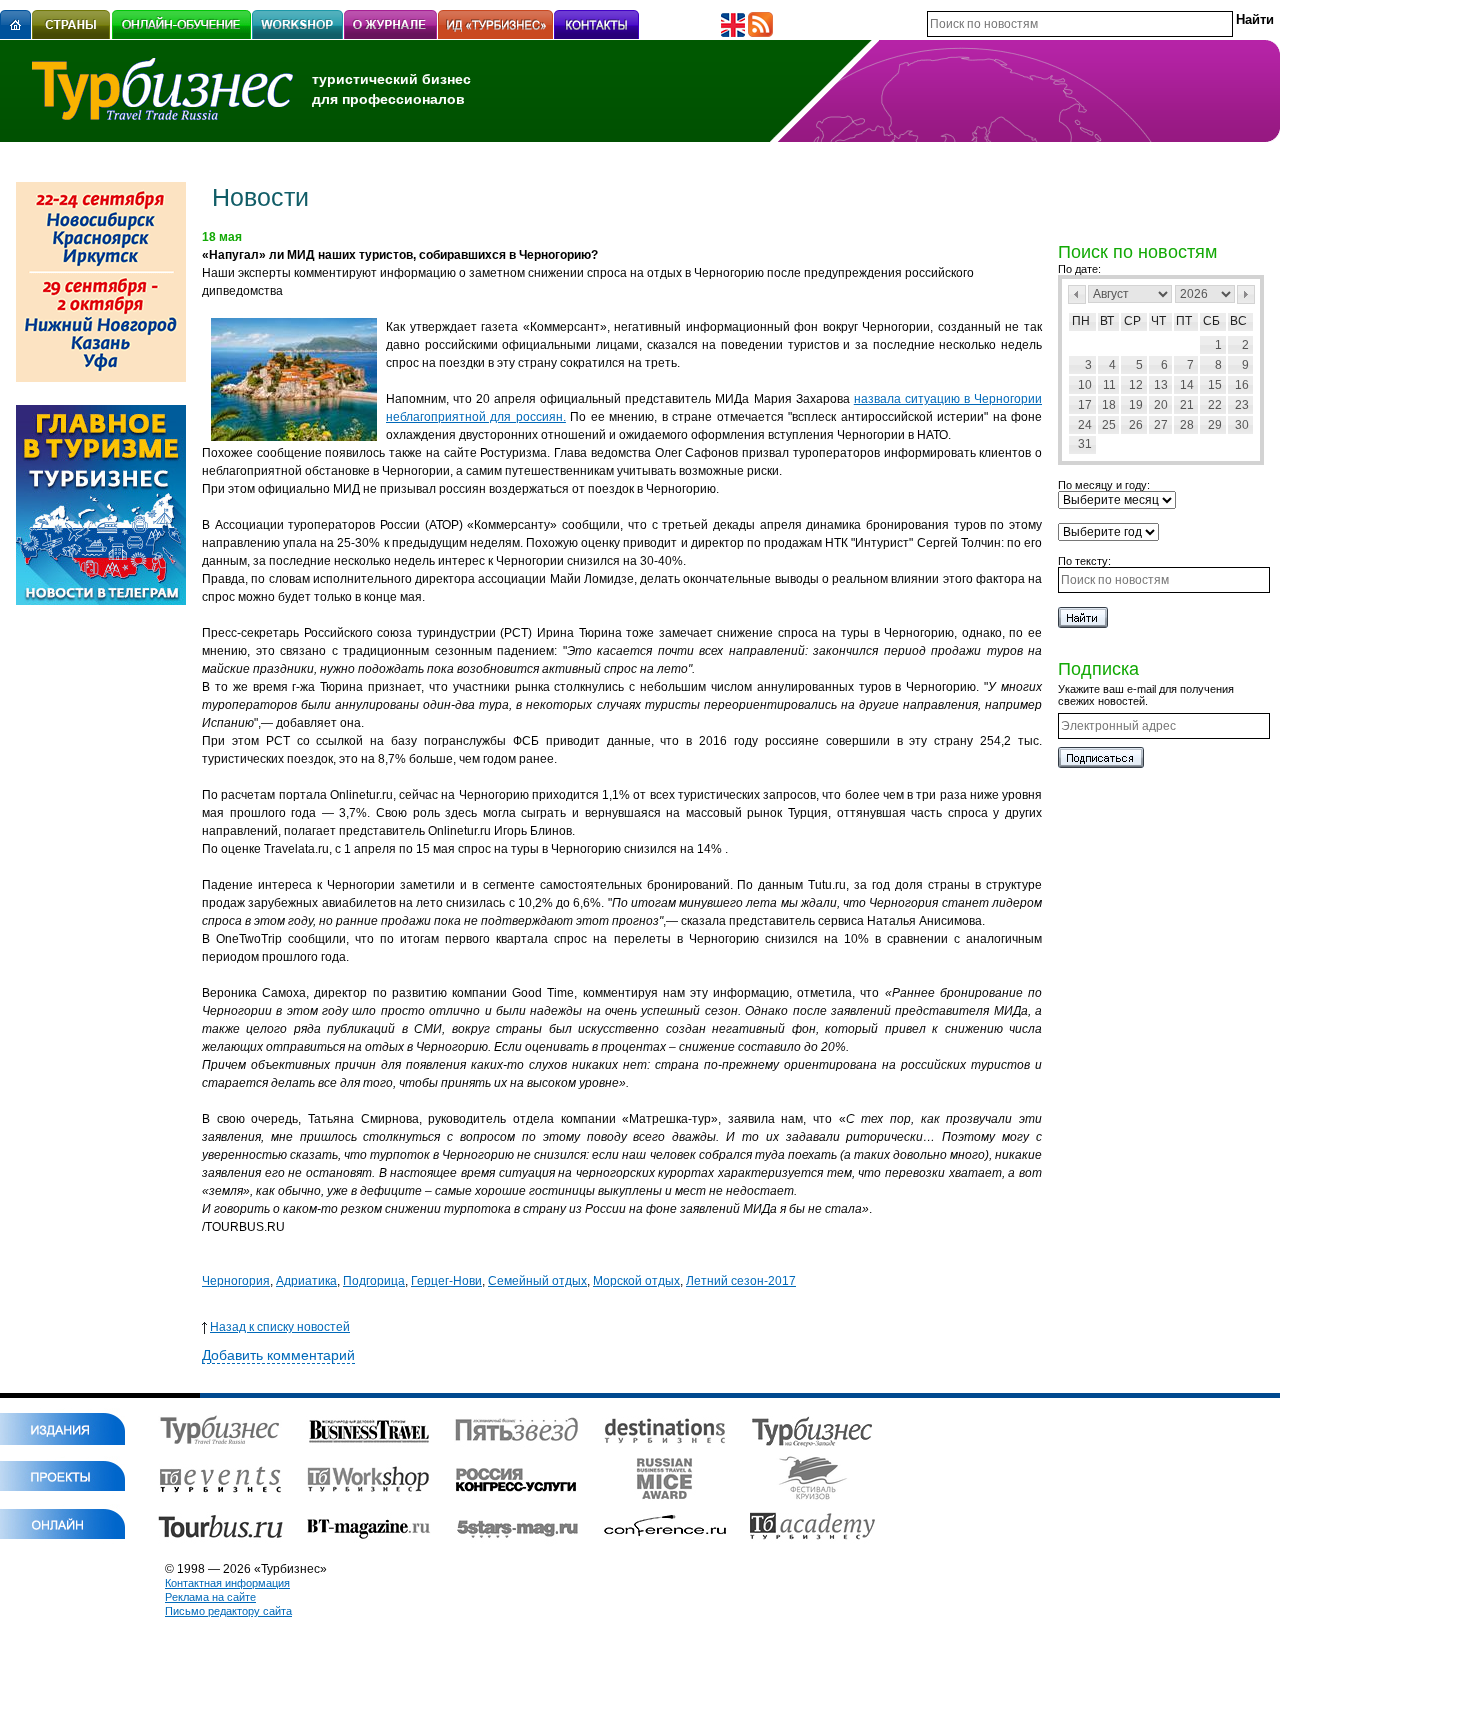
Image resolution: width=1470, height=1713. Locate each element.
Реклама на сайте (210, 1597)
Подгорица (374, 1281)
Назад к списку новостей (280, 1327)
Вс (1238, 321)
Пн (1081, 321)
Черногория (236, 1281)
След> (1246, 294)
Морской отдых (636, 1281)
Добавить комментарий (278, 1355)
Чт (1158, 321)
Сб (1211, 321)
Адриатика (306, 1281)
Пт (1184, 321)
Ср (1132, 321)
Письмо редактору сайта (228, 1611)
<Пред (1077, 294)
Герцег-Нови (446, 1281)
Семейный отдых (537, 1281)
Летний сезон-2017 (741, 1281)
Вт (1107, 321)
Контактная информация (227, 1583)
